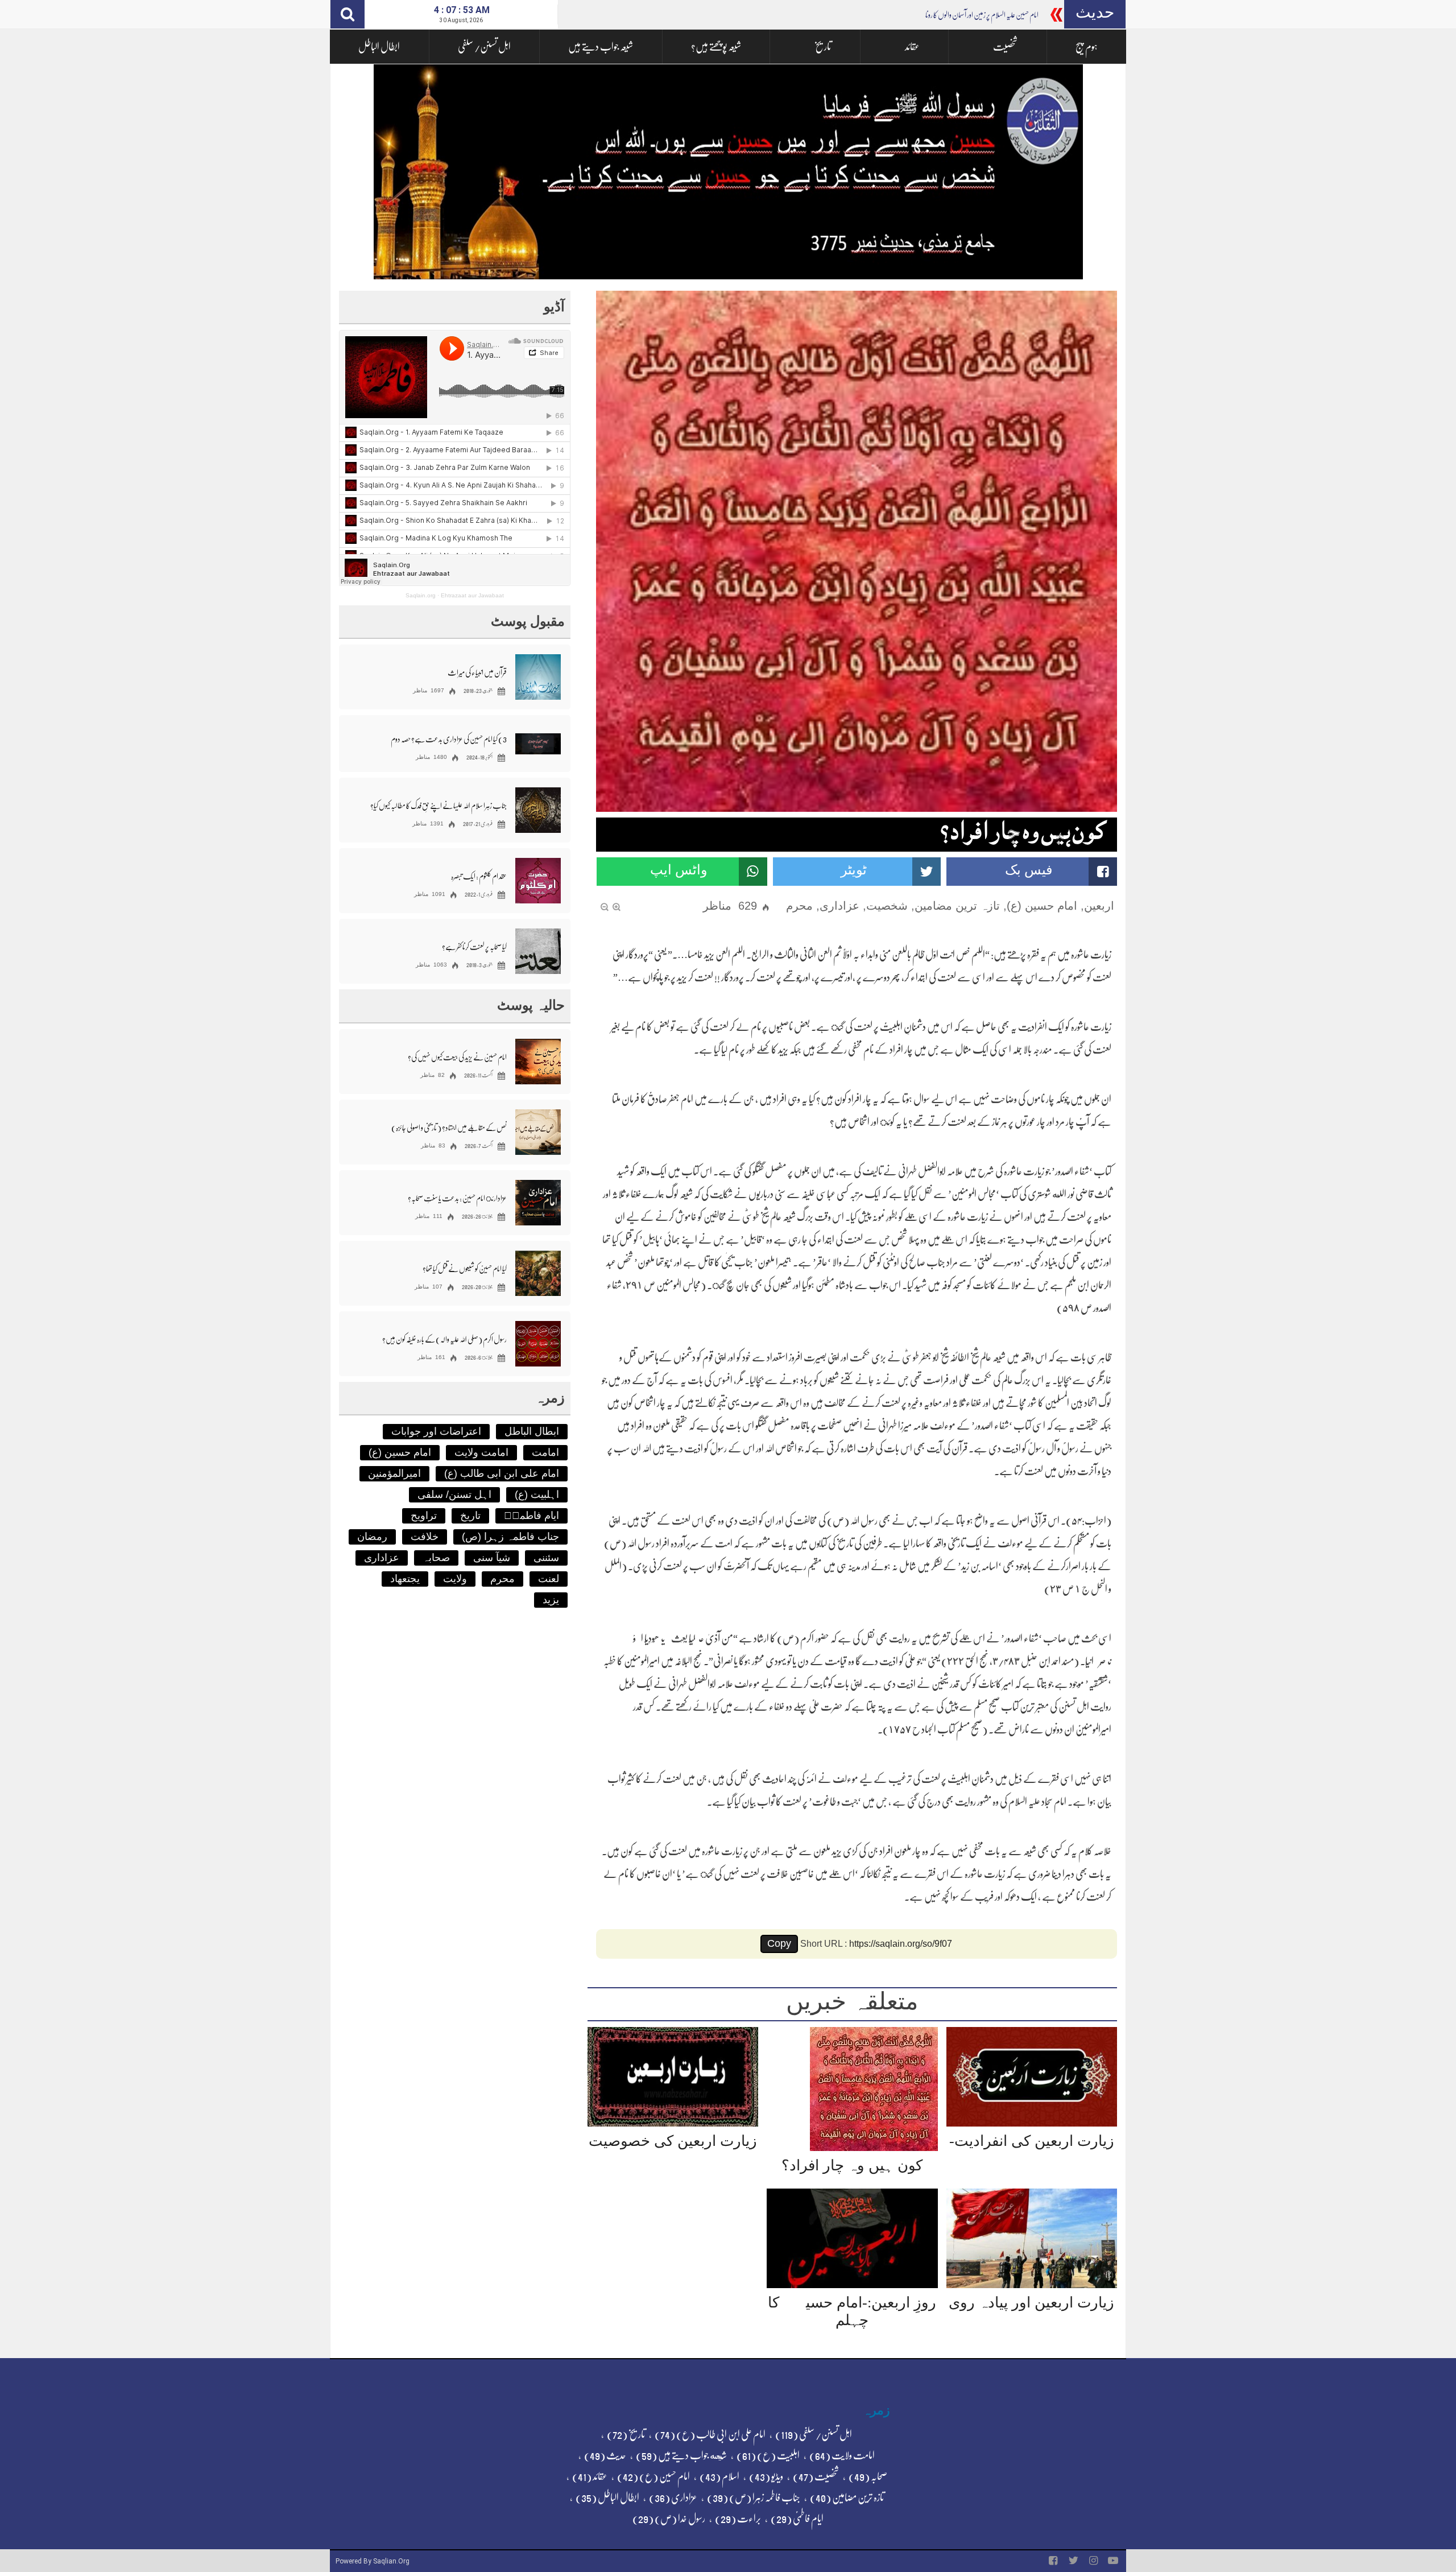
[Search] (348, 14)
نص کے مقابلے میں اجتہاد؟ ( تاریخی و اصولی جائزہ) (449, 1128)
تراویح (424, 1516)
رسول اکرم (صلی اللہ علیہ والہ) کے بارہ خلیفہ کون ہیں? (444, 1339)
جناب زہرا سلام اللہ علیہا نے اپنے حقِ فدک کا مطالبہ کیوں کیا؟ (439, 806)
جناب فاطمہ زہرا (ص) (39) (754, 2497)
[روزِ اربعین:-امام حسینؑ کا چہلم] (852, 2238)
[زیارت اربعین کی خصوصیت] (673, 2077)
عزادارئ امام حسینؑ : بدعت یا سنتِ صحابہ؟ (457, 1198)
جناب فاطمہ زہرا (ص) (510, 1537)
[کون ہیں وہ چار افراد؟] (874, 2089)
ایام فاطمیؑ (531, 1516)
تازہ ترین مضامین (957, 906)
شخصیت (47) (816, 2476)
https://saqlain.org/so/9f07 (901, 1944)
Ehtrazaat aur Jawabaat (472, 595)
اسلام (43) (719, 2476)
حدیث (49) (605, 2455)
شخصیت (1005, 47)
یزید (551, 1600)
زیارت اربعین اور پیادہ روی (1031, 2303)
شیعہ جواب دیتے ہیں (601, 47)
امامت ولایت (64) (842, 2455)
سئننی (546, 1558)
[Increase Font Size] (617, 906)
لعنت (549, 1579)
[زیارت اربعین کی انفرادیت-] (1032, 2077)
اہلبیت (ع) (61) (768, 2455)
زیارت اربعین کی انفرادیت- (1032, 2141)
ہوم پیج (1087, 47)
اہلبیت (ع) (537, 1495)
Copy (779, 1943)
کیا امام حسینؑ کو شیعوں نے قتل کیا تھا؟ (465, 1269)
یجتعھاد (405, 1579)
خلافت (425, 1537)
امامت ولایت (481, 1452)
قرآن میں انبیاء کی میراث (477, 672)
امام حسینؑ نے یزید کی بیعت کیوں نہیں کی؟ (457, 1057)
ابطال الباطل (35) (607, 2497)
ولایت (455, 1579)
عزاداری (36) (673, 2497)
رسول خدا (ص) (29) (669, 2519)
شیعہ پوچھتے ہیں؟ (716, 47)
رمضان (372, 1537)
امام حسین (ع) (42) (653, 2476)
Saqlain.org (421, 595)
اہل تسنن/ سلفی (484, 47)
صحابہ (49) (868, 2476)
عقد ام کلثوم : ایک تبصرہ (479, 876)
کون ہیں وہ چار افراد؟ (852, 2166)
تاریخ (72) (626, 2434)
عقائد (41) (590, 2476)
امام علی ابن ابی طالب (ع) (502, 1473)
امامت (545, 1452)
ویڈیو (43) (766, 2476)
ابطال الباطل (379, 47)
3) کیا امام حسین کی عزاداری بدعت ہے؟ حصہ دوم (449, 739)
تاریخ (823, 47)
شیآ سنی (492, 1558)
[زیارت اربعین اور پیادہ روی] (1032, 2238)
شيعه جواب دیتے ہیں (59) (681, 2455)
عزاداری (839, 906)
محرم (799, 906)
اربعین (1099, 906)
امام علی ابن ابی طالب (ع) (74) (710, 2434)
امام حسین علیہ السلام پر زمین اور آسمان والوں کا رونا (982, 15)
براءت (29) (738, 2519)
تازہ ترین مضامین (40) (847, 2497)
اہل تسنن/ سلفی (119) (814, 2434)
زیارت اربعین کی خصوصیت (673, 2141)
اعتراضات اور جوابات (436, 1431)
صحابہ (436, 1558)
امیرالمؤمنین (394, 1473)
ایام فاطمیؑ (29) (797, 2519)
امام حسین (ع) (1042, 906)
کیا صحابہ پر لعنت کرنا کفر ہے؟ (474, 947)
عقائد (912, 47)
